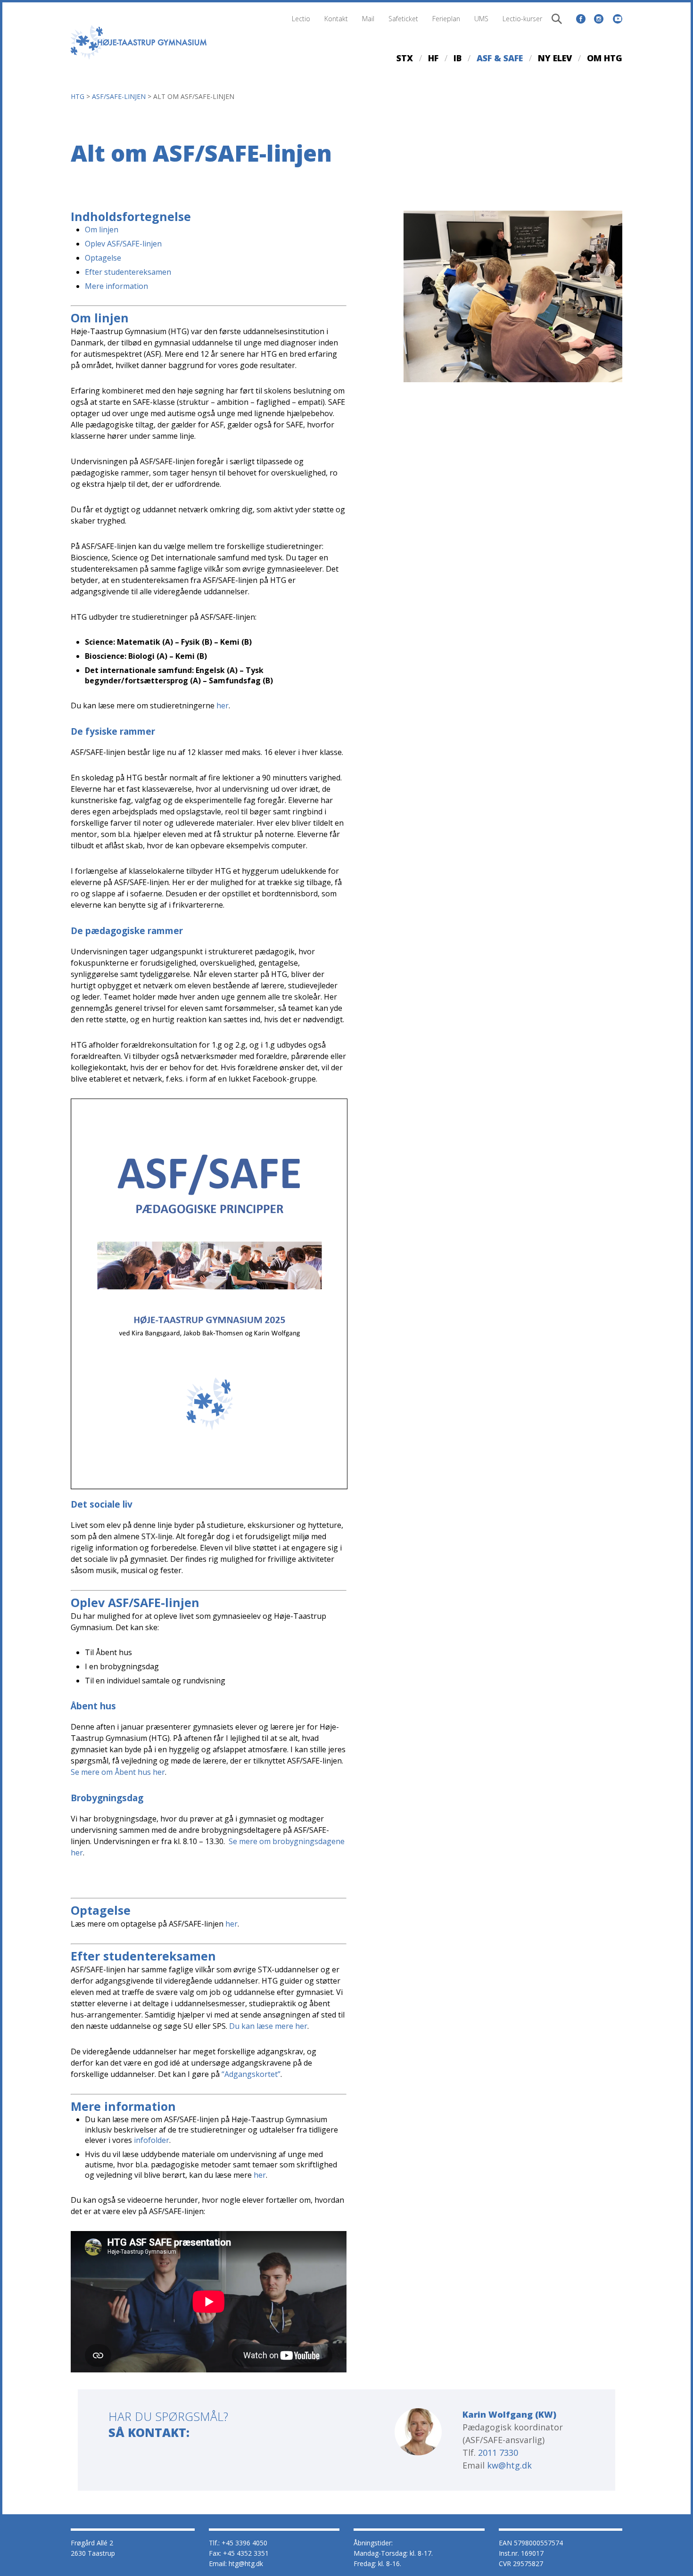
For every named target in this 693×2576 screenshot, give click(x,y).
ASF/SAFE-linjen (119, 96)
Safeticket (403, 19)
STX (405, 58)
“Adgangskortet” (251, 2074)
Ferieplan (446, 19)
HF (433, 58)
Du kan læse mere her (268, 2026)
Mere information (116, 286)
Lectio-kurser (522, 19)
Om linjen (102, 230)
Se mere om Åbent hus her (118, 1772)
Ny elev (555, 58)
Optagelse (103, 258)
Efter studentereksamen (128, 272)
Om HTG (605, 58)
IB (458, 58)
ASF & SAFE (500, 58)
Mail (368, 19)
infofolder (152, 2140)
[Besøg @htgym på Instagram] (599, 19)
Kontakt (336, 19)
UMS (481, 19)
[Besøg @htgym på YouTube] (618, 17)
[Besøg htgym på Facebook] (581, 19)
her (223, 706)
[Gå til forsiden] (139, 62)
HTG (78, 96)
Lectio (301, 19)
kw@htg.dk (509, 2465)
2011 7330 (498, 2453)
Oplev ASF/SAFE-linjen (123, 244)
